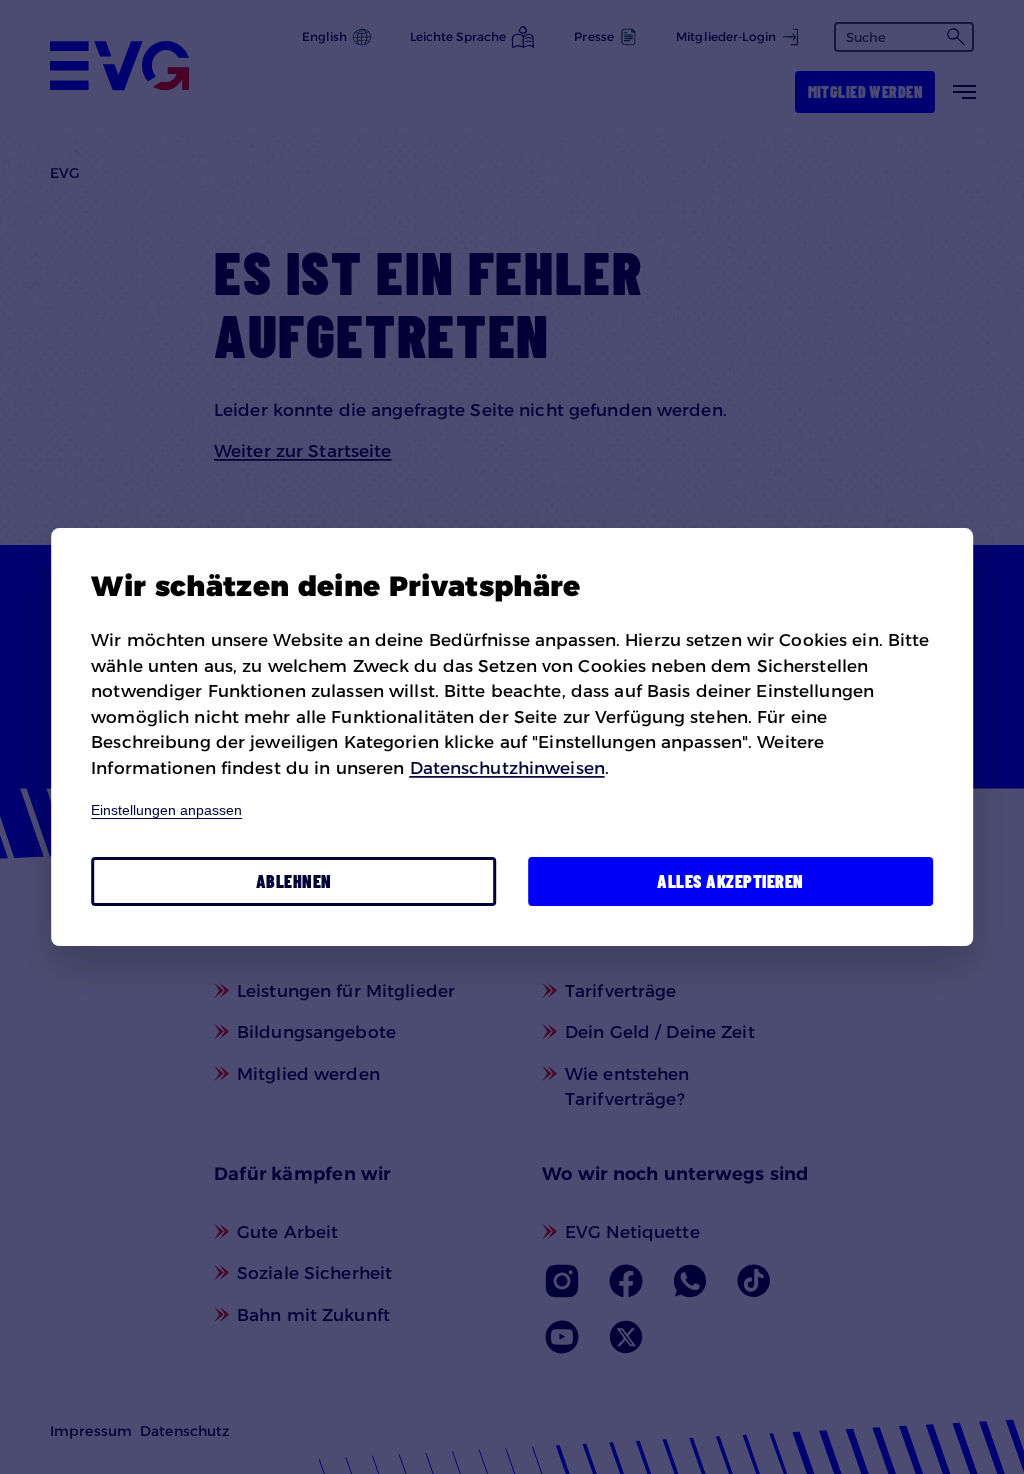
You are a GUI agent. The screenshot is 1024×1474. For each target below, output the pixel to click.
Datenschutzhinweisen (507, 768)
